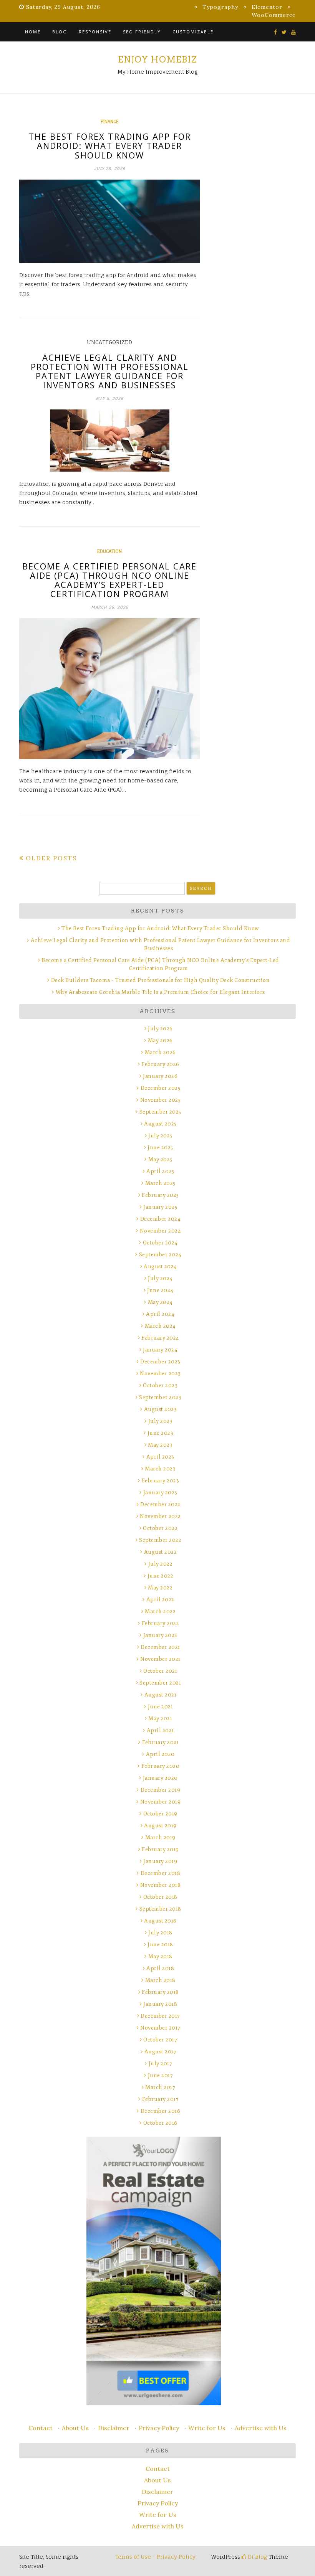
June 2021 (160, 1707)
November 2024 (160, 1231)
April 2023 (160, 1457)
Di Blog (257, 2557)
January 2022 (160, 1635)
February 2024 (160, 1338)
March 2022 (160, 1611)
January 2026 (160, 1076)
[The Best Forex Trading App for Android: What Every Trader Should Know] (109, 221)
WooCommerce (274, 15)
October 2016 (160, 2123)
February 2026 (160, 1064)
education (109, 551)
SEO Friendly (142, 32)
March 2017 (160, 2087)
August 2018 (160, 1921)
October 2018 (160, 1897)
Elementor (267, 7)
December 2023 (160, 1362)
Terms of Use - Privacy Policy (155, 2557)
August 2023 (160, 1409)
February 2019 (160, 1849)
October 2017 (160, 2040)
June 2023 (160, 1433)
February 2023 (160, 1481)
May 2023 (160, 1445)
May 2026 (160, 1040)
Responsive (95, 32)
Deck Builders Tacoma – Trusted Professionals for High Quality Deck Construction (160, 980)
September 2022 (160, 1540)
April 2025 (160, 1171)
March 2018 (160, 1980)
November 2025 (160, 1100)
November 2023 (160, 1374)
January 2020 (160, 1778)
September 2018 (160, 1909)
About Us (75, 2428)
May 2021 (160, 1719)
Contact (41, 2428)
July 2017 (160, 2064)
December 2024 (160, 1219)
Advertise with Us (261, 2428)
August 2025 (160, 1124)
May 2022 (160, 1588)
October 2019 (160, 1814)
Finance (110, 122)
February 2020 (160, 1766)
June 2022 (160, 1576)
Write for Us (207, 2428)
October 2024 (160, 1243)
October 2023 (160, 1385)
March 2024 (160, 1326)
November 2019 (160, 1802)
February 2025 (160, 1195)
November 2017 (160, 2028)
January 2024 (160, 1350)
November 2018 (160, 1885)
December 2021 (160, 1647)
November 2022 (160, 1516)
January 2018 (160, 2004)
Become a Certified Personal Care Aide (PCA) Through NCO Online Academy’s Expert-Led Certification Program (109, 580)
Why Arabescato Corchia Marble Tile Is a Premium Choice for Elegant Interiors (160, 992)
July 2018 (160, 1933)
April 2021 (160, 1730)
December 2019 (160, 1790)
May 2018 (160, 1956)
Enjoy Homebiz (157, 59)
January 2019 (160, 1861)
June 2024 (160, 1290)
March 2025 (160, 1183)
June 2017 (160, 2075)
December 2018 (160, 1873)
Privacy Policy (159, 2428)
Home (33, 32)
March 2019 (160, 1838)
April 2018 (160, 1968)
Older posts (51, 858)
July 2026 (160, 1029)
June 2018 (160, 1945)
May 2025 (160, 1159)
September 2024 (160, 1255)
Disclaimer (114, 2428)
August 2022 (160, 1552)
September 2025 (160, 1112)
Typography (220, 7)
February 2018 (160, 1992)
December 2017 (160, 2016)
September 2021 (160, 1683)
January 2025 (160, 1207)
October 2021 (160, 1671)
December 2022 (160, 1504)
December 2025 (160, 1088)
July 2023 (160, 1421)
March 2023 (160, 1469)
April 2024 (160, 1314)
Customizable (193, 32)
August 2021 (160, 1695)
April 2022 (160, 1600)
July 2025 (160, 1136)
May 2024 (160, 1302)
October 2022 (160, 1528)
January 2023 (160, 1493)
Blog (60, 32)
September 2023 (160, 1397)
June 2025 (160, 1148)
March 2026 (160, 1052)
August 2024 (160, 1267)
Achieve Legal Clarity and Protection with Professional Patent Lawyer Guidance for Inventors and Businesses (110, 371)
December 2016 (160, 2111)
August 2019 (160, 1826)
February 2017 (160, 2099)
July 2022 (160, 1564)
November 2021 (160, 1659)
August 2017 (160, 2052)
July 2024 (160, 1278)
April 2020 (160, 1754)
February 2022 (160, 1623)
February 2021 (160, 1742)
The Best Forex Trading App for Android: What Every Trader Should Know (110, 145)
